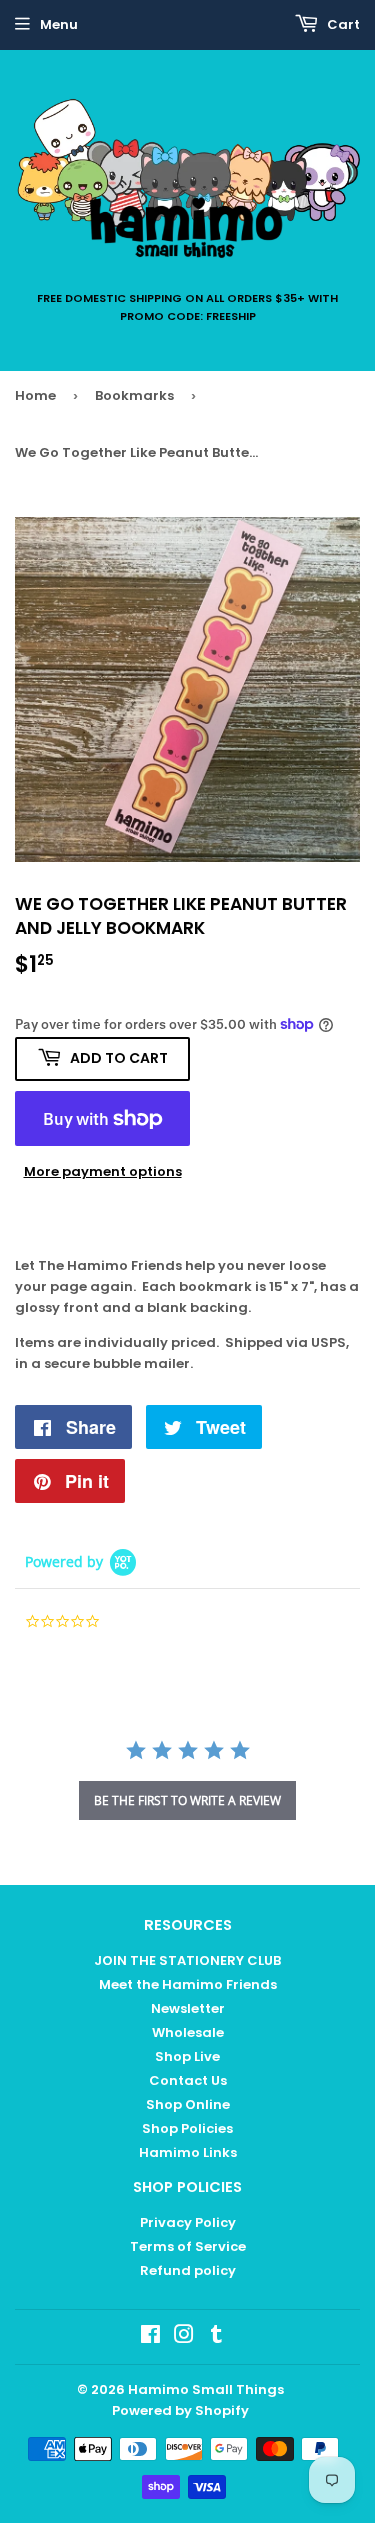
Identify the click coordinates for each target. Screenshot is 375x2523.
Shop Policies (187, 2128)
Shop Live (187, 2056)
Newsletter (188, 2008)
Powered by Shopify (180, 2410)
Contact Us (188, 2080)
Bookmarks (134, 395)
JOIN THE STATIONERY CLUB (187, 1960)
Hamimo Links (188, 2152)
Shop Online (188, 2104)
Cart (342, 24)
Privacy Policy (188, 2222)
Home (35, 395)
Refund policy (188, 2270)
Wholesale (188, 2032)
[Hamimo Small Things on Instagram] (184, 2337)
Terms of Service (188, 2246)
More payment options (103, 1171)
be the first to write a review (187, 1800)
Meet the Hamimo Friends (188, 1984)
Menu (59, 24)
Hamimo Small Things (206, 2389)
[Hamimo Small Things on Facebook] (150, 2337)
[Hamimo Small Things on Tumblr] (216, 2337)
